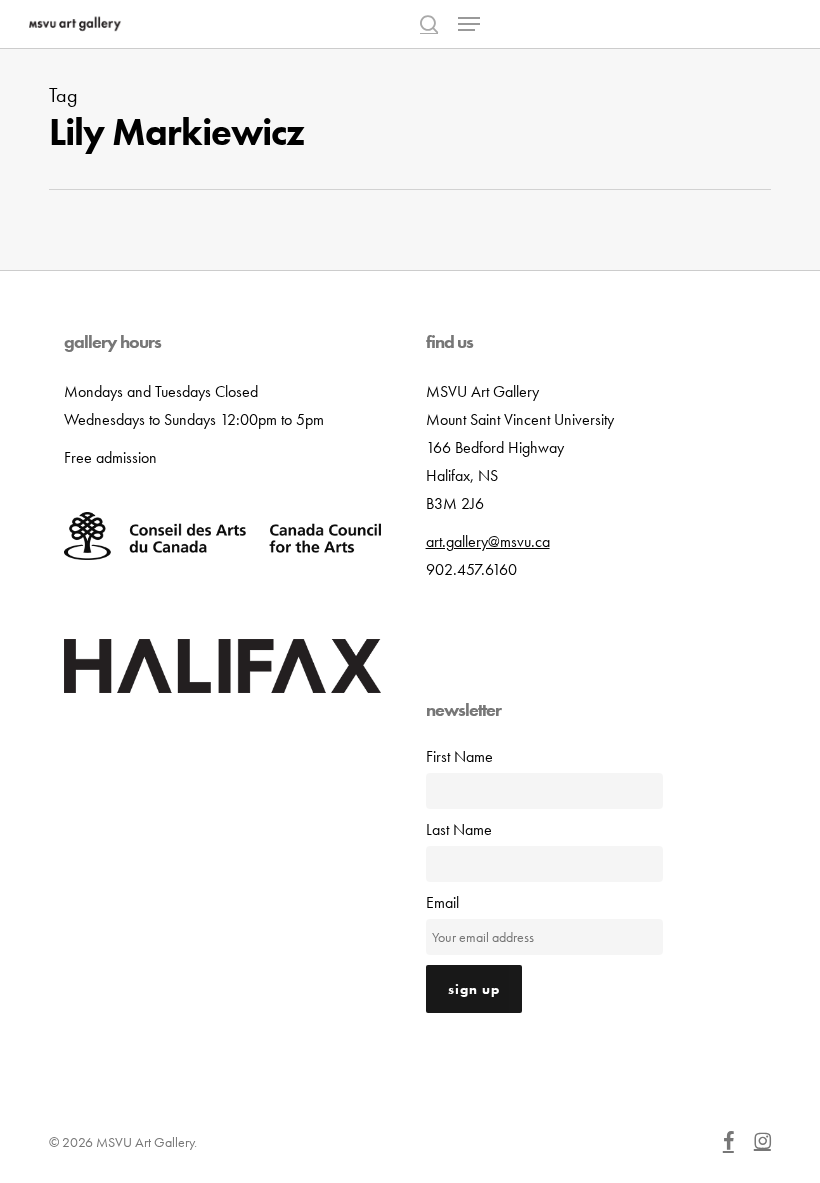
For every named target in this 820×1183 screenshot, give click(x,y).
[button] (469, 24)
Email (442, 902)
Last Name (459, 829)
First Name (459, 756)
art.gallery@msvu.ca (488, 541)
